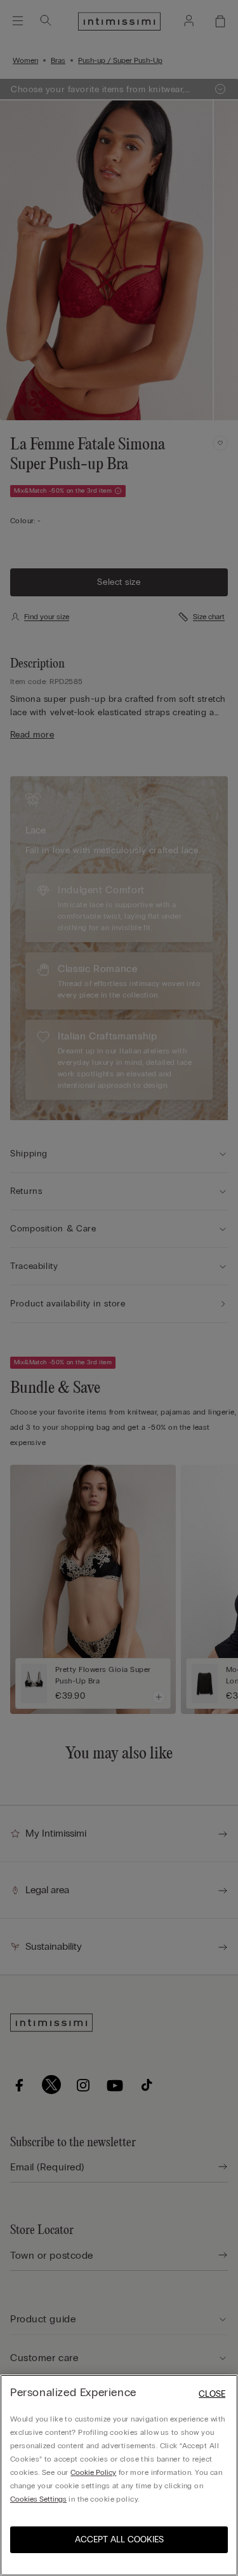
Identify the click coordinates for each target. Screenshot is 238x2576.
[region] (119, 2475)
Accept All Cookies (119, 2539)
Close (212, 2394)
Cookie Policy (93, 2472)
